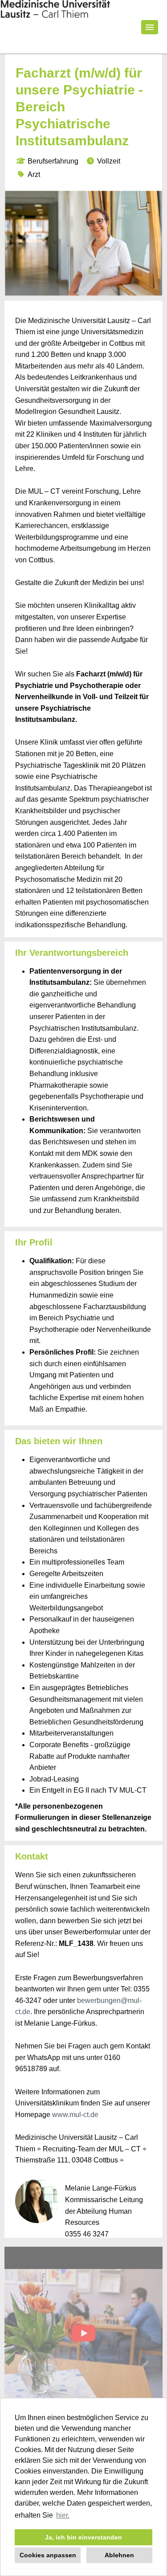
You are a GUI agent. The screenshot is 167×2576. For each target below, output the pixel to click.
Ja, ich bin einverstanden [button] (83, 2537)
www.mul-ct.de (75, 2115)
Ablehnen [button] (119, 2555)
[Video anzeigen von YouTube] (83, 2336)
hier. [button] (63, 2515)
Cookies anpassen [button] (48, 2555)
